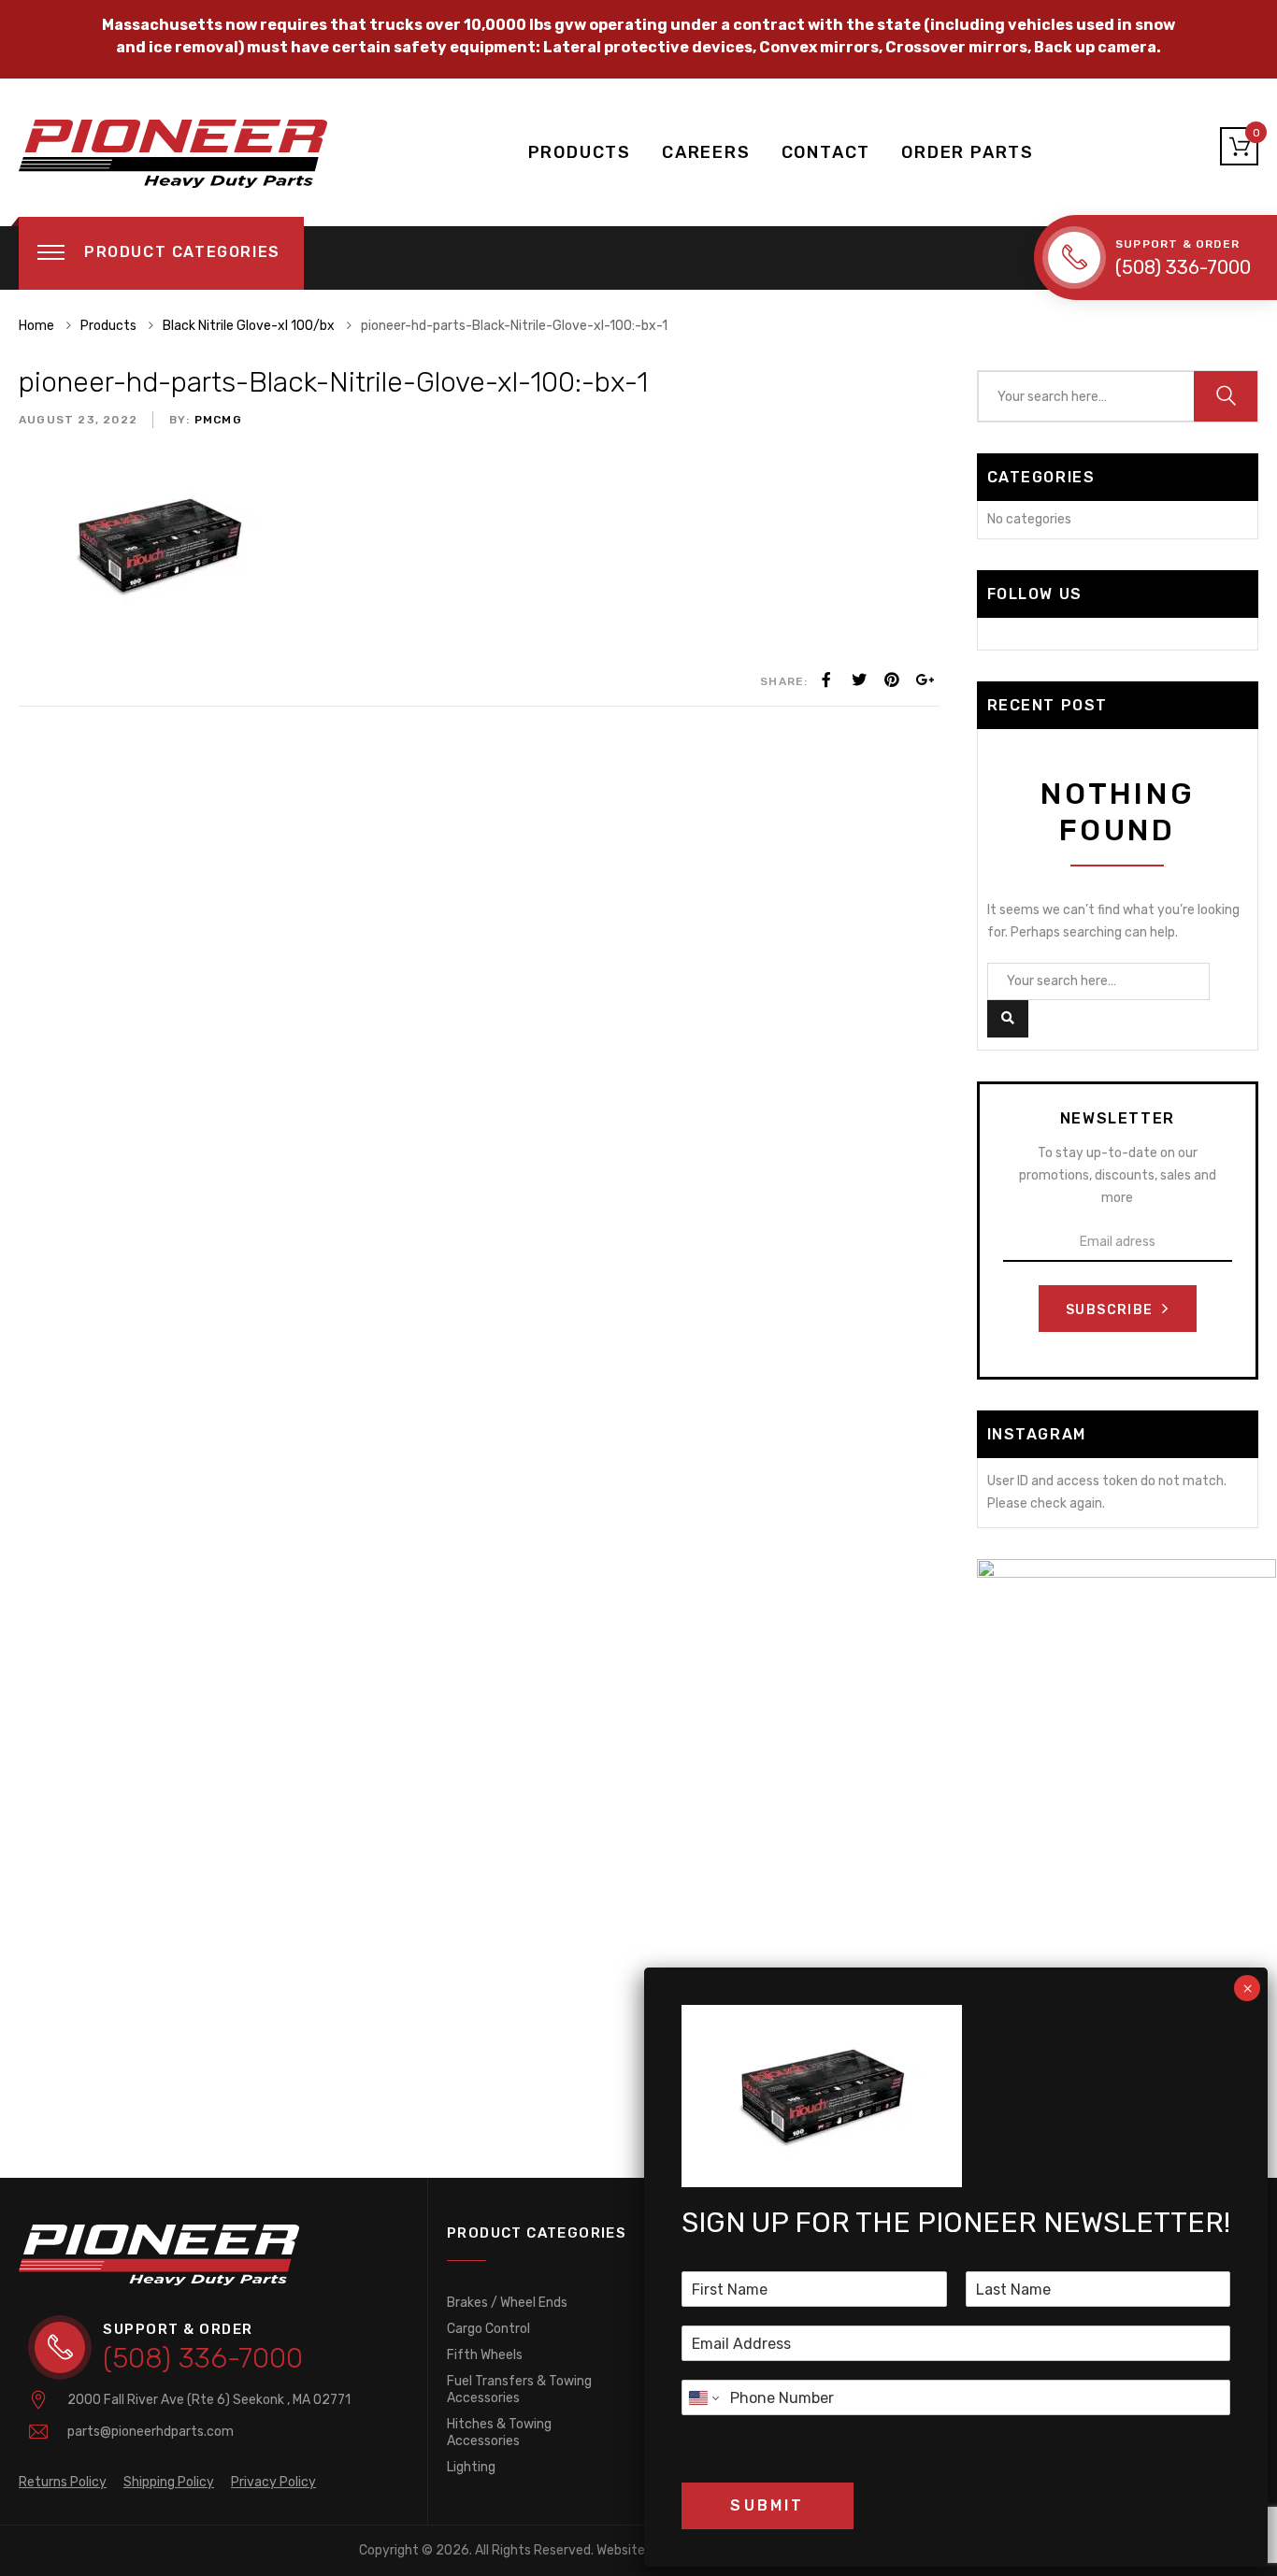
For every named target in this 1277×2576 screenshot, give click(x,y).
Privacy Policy (273, 2482)
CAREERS (706, 152)
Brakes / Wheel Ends (507, 2303)
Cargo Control (488, 2329)
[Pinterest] (892, 680)
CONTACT (826, 152)
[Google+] (925, 680)
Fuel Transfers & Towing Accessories (519, 2390)
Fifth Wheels (485, 2355)
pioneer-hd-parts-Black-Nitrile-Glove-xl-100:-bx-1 (333, 382)
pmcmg (216, 420)
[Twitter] (859, 680)
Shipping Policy (169, 2482)
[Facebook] (826, 680)
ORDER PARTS (968, 152)
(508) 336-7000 (1183, 267)
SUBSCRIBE (1112, 1310)
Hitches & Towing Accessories (499, 2433)
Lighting (471, 2467)
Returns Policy (63, 2482)
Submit (767, 2505)
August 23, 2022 (78, 420)
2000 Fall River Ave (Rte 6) (209, 2400)
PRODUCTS (580, 152)
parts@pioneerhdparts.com (151, 2432)
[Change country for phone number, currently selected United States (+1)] (703, 2397)
